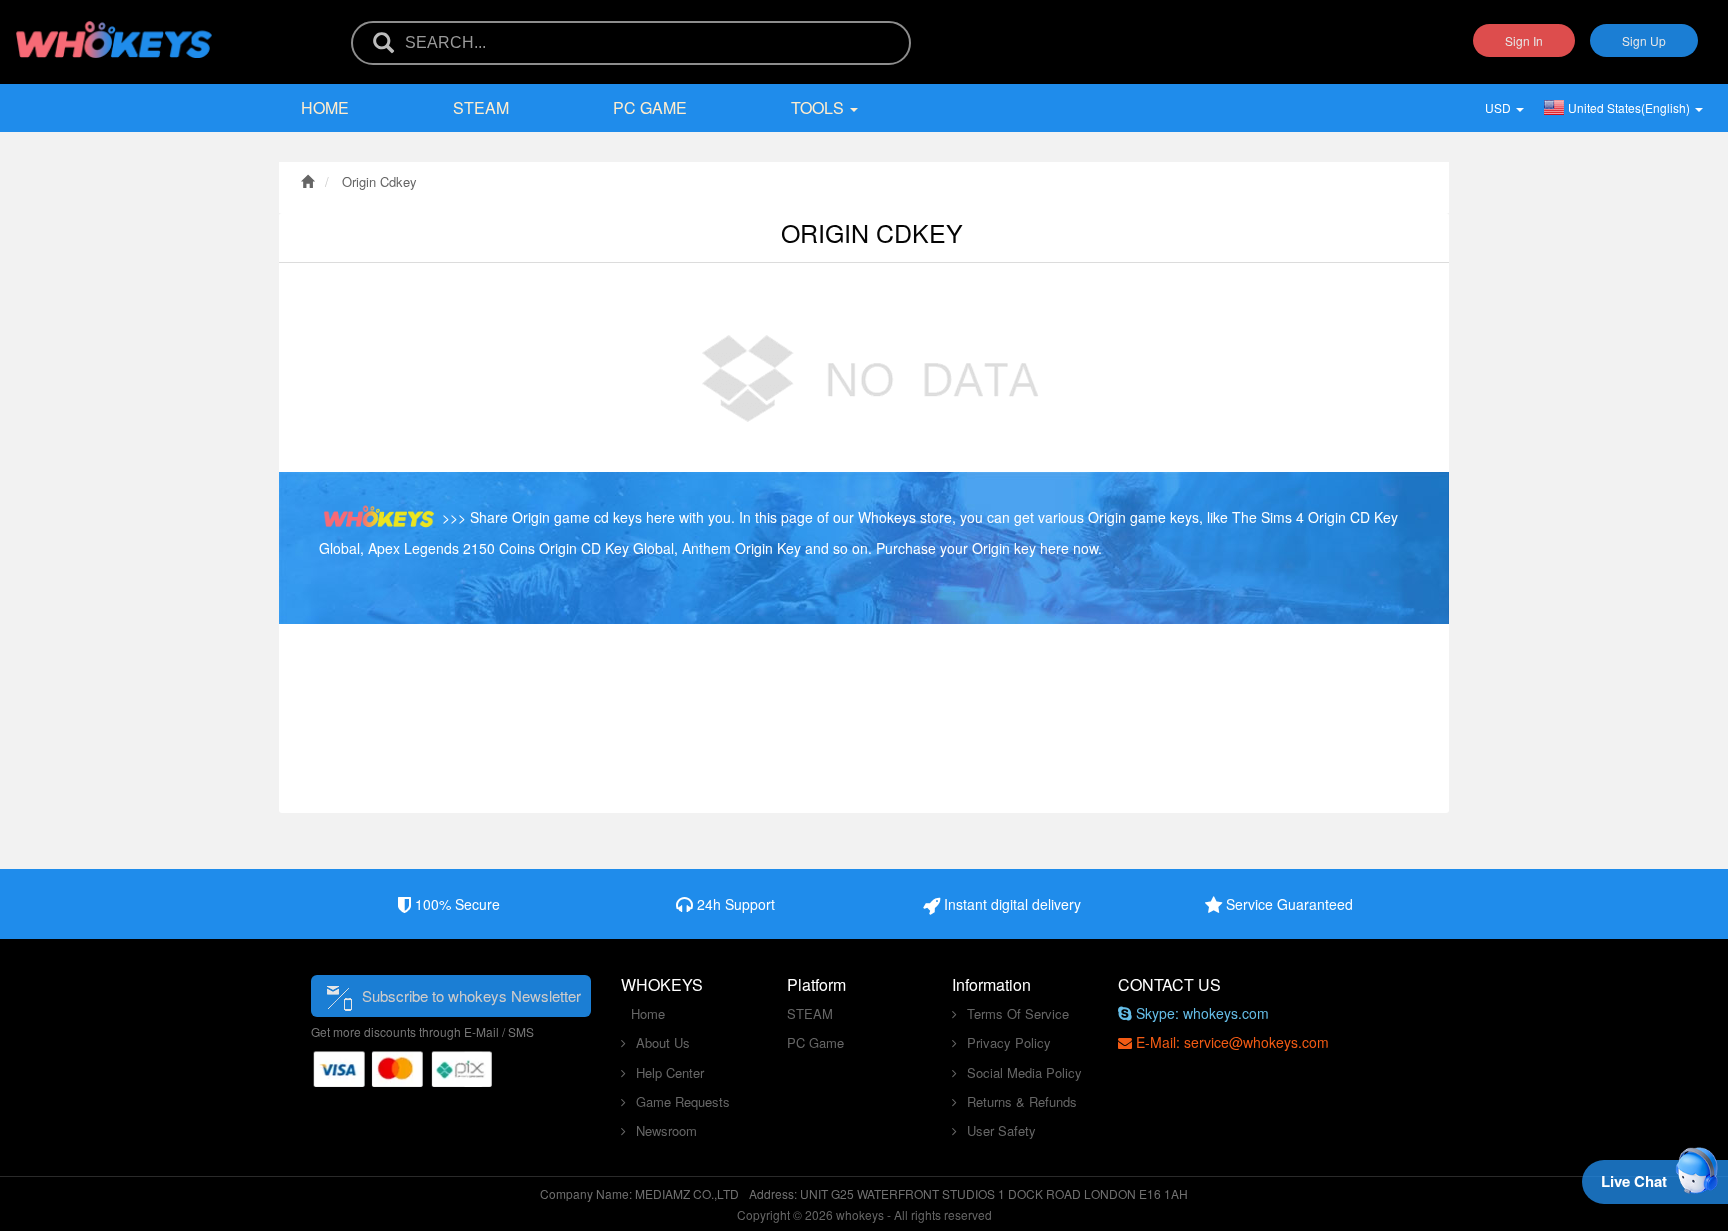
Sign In (1524, 40)
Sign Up (1644, 40)
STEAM (481, 107)
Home (325, 107)
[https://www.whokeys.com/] (115, 27)
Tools (819, 107)
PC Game (650, 107)
